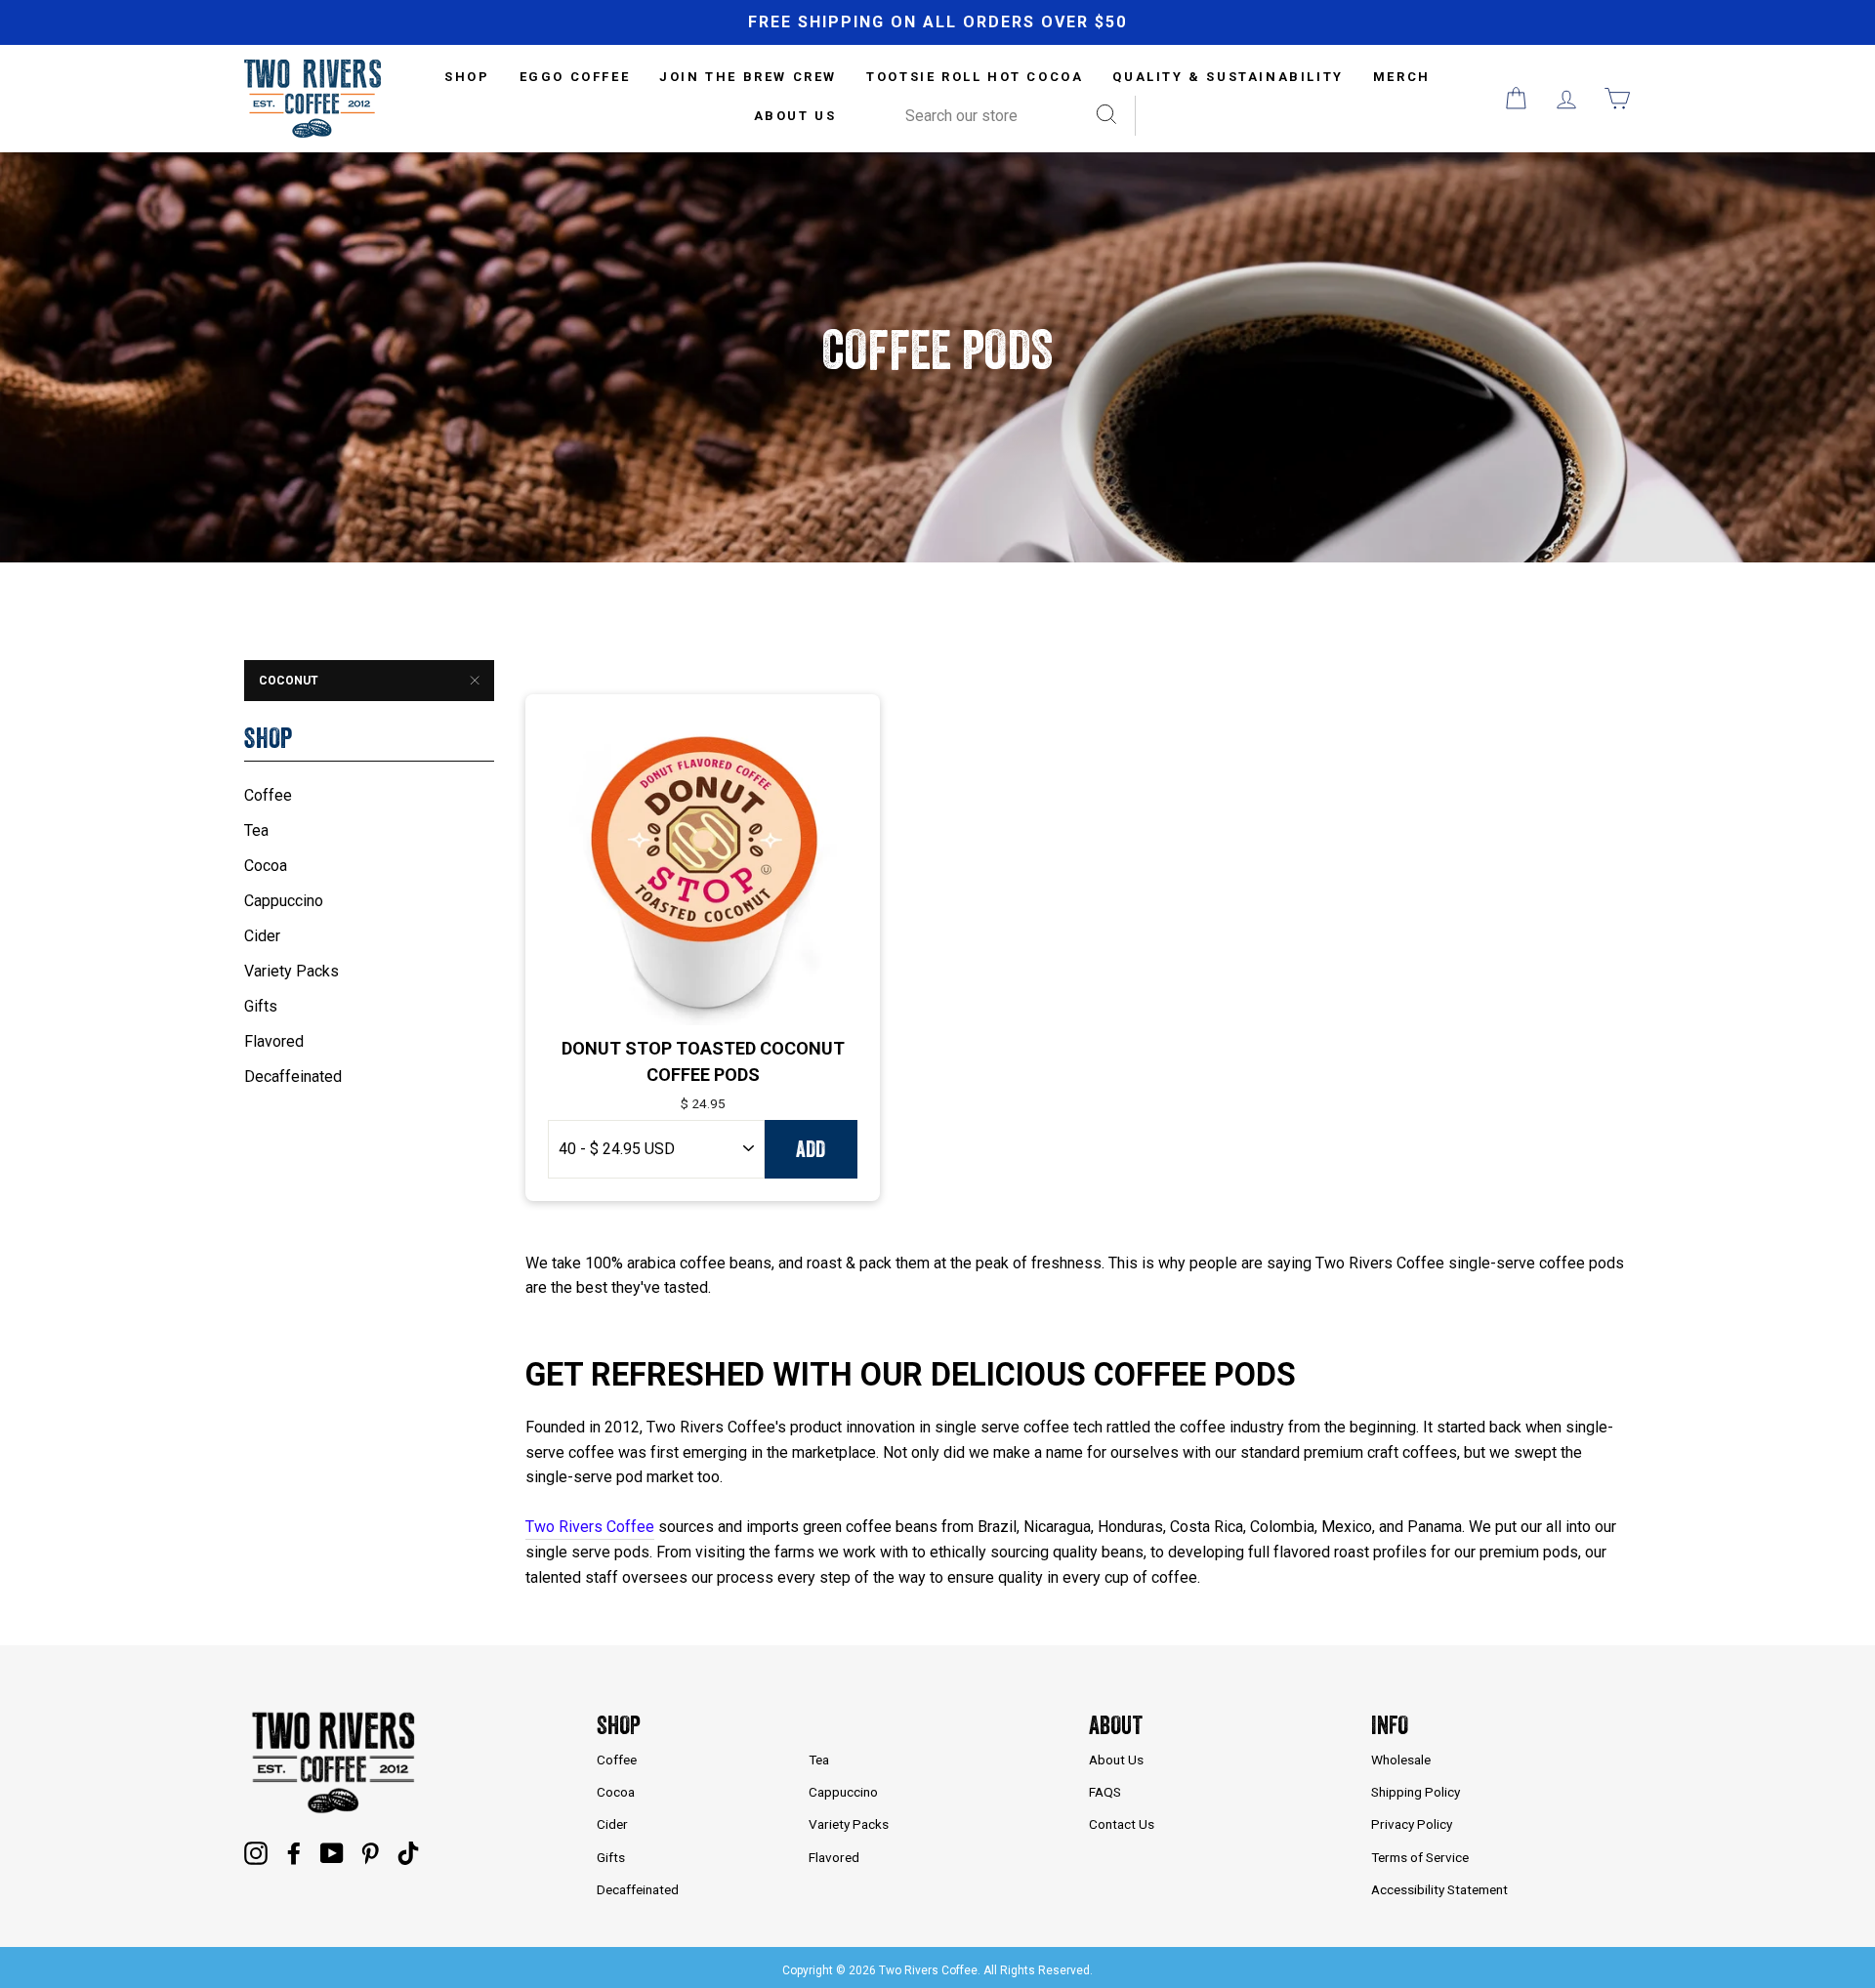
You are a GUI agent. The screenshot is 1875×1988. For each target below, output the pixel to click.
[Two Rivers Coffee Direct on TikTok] (408, 1853)
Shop (619, 1725)
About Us (795, 116)
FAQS (1105, 1792)
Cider (262, 936)
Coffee (268, 795)
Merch (1402, 77)
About (1116, 1725)
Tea (256, 830)
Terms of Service (1420, 1857)
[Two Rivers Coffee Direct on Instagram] (256, 1853)
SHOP (467, 77)
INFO (1390, 1725)
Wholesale (1401, 1760)
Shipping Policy (1416, 1792)
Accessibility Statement (1439, 1889)
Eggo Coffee (575, 77)
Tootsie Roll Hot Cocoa (975, 77)
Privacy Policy (1412, 1824)
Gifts (261, 1006)
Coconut (289, 681)
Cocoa (266, 866)
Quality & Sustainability (1228, 77)
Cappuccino (284, 901)
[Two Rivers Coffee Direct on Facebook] (294, 1853)
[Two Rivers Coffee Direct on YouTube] (332, 1853)
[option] (937, 22)
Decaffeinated (293, 1077)
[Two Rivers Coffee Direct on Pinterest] (370, 1853)
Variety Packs (292, 971)
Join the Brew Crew (748, 77)
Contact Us (1122, 1824)
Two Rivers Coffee (590, 1527)
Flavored (274, 1041)
